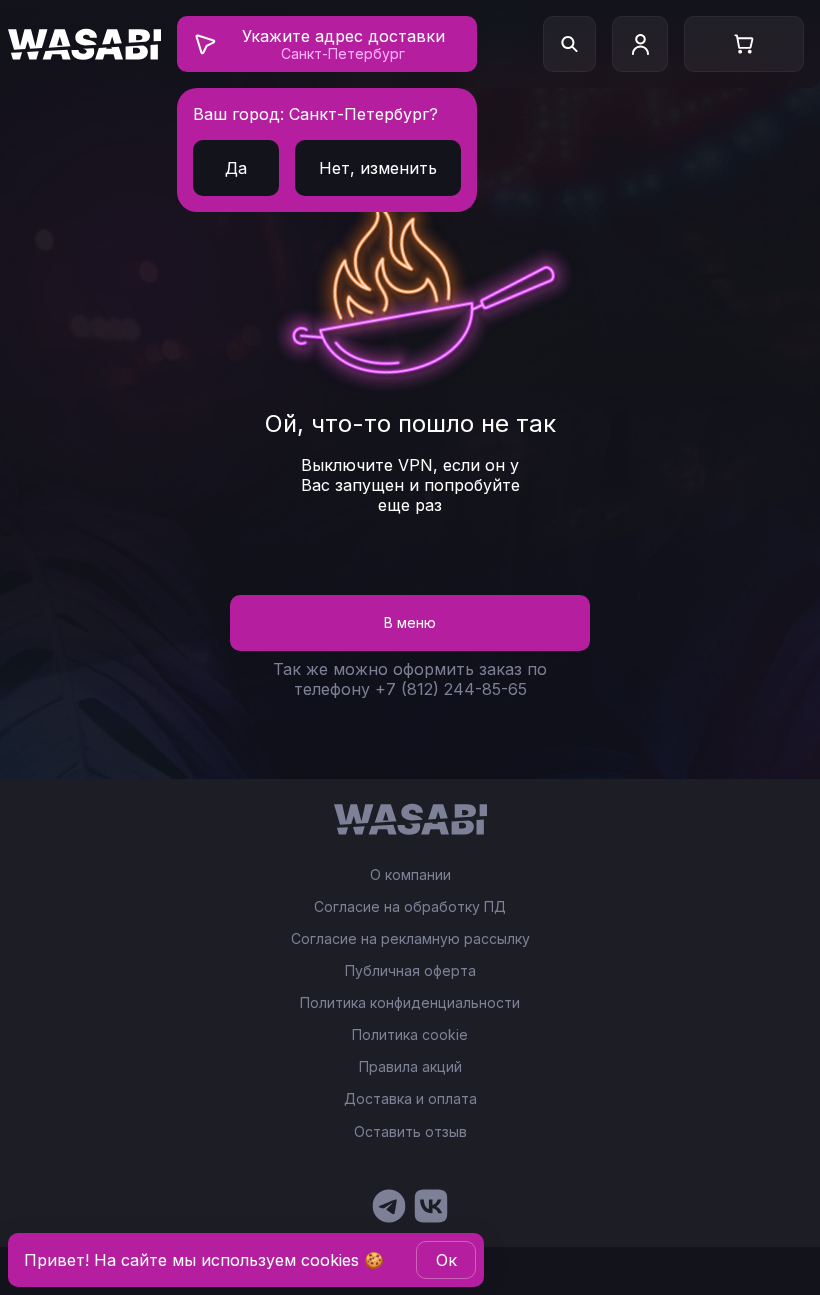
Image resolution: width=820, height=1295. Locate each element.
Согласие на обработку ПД (410, 907)
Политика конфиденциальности (410, 1003)
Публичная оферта (410, 971)
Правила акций (410, 1067)
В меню (410, 622)
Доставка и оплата (410, 1099)
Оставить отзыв (410, 1131)
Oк (446, 1260)
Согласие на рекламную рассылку (410, 939)
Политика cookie (410, 1035)
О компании (410, 875)
